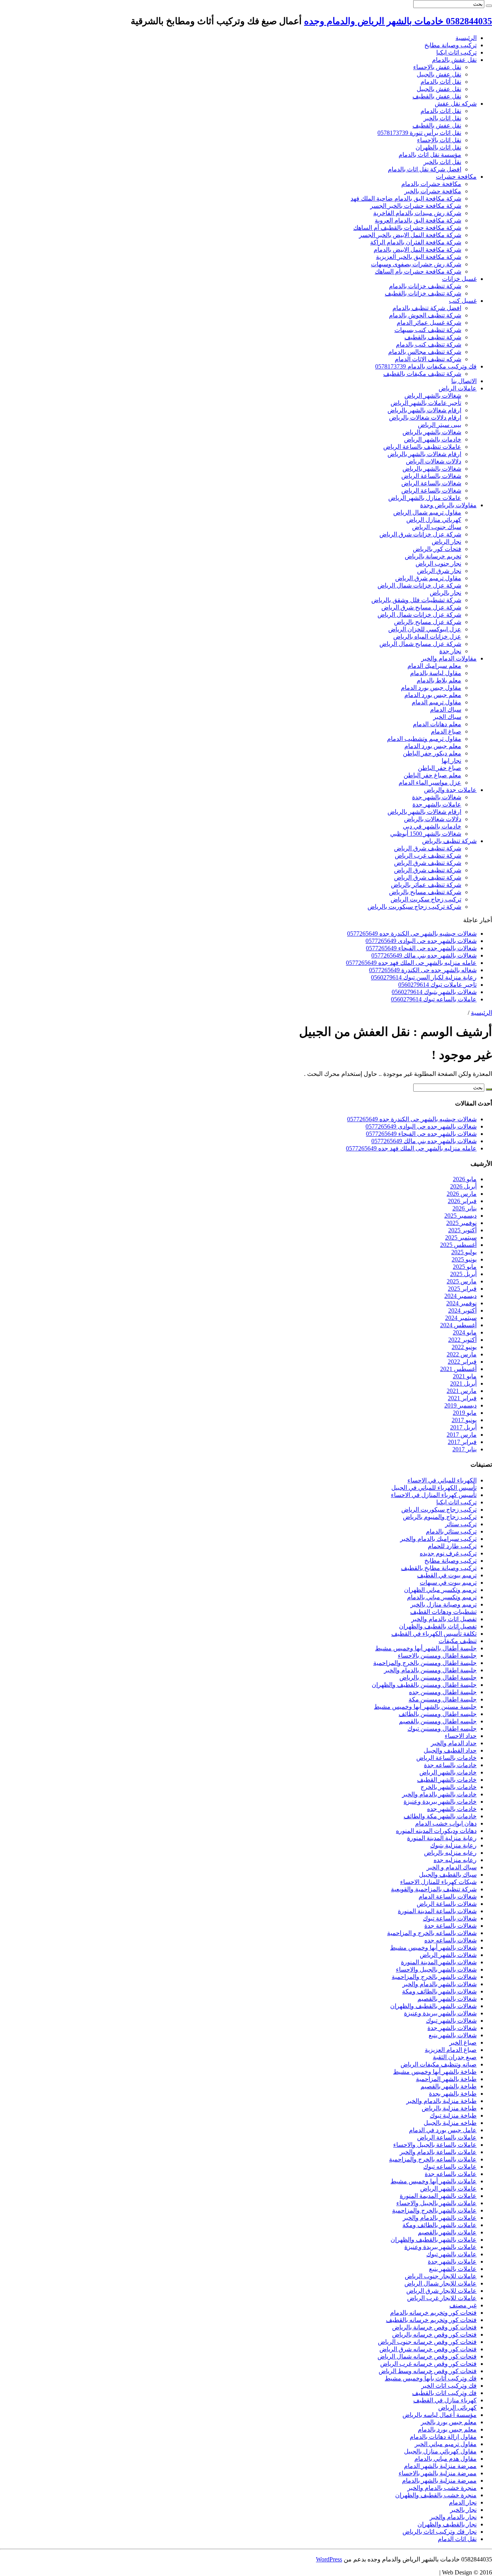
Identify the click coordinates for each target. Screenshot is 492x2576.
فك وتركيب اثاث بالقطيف (444, 2393)
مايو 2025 (465, 1267)
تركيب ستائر (461, 1524)
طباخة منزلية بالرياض (449, 2108)
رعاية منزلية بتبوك (453, 1845)
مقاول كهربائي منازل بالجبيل (440, 2451)
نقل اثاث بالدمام (441, 111)
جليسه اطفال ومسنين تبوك (442, 1729)
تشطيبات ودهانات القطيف (443, 1612)
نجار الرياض (446, 542)
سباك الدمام (446, 710)
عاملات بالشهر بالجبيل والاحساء (436, 2203)
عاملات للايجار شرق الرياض (441, 2291)
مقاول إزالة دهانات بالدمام (443, 2437)
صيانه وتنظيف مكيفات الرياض (439, 2064)
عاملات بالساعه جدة (451, 2174)
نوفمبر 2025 (461, 1223)
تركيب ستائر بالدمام (451, 1531)
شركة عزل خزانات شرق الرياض (420, 534)
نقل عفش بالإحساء (437, 67)
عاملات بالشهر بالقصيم (447, 2232)
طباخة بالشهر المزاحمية (446, 2079)
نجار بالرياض (445, 593)
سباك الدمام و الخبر (452, 1867)
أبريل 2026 (463, 1186)
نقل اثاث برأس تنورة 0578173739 (419, 133)
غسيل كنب (463, 301)
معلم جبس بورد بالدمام (447, 2429)
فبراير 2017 (462, 1442)
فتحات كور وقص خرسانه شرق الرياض (428, 2349)
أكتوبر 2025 (462, 1230)
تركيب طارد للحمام (452, 1546)
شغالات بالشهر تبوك (451, 2021)
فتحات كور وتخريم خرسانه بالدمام (433, 2313)
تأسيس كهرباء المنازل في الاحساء (434, 1495)
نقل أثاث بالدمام (441, 82)
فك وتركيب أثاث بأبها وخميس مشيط (431, 2378)
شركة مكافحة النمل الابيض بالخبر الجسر (410, 235)
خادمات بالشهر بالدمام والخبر (439, 1794)
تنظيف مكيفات (458, 1641)
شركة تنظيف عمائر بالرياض (426, 885)
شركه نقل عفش (456, 104)
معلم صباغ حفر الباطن (432, 775)
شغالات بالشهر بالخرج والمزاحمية (434, 1977)
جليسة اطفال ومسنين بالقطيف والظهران (424, 1685)
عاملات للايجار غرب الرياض (442, 2298)
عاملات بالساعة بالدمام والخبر (438, 2152)
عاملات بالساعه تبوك (450, 2167)
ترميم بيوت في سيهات (448, 1583)
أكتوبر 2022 (462, 1340)
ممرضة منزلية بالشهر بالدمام (439, 2481)
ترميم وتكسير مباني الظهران (440, 1590)
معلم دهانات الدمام (437, 724)
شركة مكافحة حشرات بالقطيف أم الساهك (407, 228)
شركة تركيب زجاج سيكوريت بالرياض (414, 907)
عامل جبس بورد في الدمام (443, 2130)
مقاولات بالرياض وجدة (448, 505)
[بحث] (489, 6)
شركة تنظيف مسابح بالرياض (425, 892)
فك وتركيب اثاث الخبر (449, 2386)
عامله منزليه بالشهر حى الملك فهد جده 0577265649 (411, 963)
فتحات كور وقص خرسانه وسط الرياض (428, 2371)
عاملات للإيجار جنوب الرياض (441, 2276)
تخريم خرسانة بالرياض (433, 556)
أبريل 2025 (463, 1274)
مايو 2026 (465, 1179)
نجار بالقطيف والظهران (447, 2524)
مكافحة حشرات (456, 177)
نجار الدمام (463, 2502)
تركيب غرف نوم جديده (448, 1553)
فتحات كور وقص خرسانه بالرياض (434, 2334)
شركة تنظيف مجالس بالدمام (425, 352)
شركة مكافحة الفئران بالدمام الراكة (416, 242)
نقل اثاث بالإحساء (439, 140)
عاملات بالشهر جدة (437, 804)
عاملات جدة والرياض (450, 790)
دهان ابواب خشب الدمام (446, 1823)
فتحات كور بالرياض (437, 549)
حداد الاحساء (461, 1736)
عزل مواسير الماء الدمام (430, 783)
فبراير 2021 (462, 1398)
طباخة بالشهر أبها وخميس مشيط (435, 2072)
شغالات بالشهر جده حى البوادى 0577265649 (421, 941)
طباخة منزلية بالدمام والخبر (441, 2101)
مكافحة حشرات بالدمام (431, 184)
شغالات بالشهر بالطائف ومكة (439, 1991)
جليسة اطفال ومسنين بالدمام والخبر (430, 1670)
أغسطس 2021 (458, 1369)
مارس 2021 (462, 1391)
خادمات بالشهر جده (452, 1809)
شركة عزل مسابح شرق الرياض (421, 607)
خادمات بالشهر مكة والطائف (440, 1816)
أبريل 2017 (463, 1427)
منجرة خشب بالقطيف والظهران (436, 2495)
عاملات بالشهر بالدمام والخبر (440, 2218)
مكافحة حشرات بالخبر (433, 191)
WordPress (329, 2559)
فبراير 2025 (462, 1289)
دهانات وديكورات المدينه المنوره (436, 1831)
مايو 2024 (465, 1332)
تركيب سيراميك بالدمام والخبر (438, 1539)
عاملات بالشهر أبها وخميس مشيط (434, 2181)
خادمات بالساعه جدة (450, 1765)
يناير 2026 (465, 1208)
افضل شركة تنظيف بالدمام (427, 308)
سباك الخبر (447, 717)
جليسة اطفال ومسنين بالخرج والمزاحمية (425, 1663)
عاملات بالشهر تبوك (451, 2254)
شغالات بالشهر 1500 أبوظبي (426, 834)
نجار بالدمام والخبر (453, 2517)
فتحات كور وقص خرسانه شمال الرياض (427, 2356)
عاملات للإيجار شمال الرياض (440, 2283)
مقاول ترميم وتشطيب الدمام (424, 739)
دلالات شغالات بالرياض (433, 819)
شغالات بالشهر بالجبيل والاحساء (436, 1969)
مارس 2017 (462, 1435)
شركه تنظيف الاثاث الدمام (428, 359)
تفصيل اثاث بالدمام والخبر (444, 1619)
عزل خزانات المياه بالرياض (427, 637)
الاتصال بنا (464, 381)
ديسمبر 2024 (460, 1296)
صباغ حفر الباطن (440, 768)
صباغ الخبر (463, 2042)
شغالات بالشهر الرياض (433, 396)
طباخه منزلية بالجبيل (450, 2123)
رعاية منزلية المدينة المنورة (442, 1838)
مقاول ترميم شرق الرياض (428, 578)
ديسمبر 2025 (460, 1216)
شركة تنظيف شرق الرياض (428, 848)
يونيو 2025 (464, 1259)
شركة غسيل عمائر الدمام (429, 323)
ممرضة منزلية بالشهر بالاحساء (438, 2473)
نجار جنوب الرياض (438, 563)
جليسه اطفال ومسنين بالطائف (438, 1714)
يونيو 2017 (464, 1420)
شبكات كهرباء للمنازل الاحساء (438, 1882)
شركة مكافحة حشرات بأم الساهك (418, 271)
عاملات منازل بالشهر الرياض (425, 498)
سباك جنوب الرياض (437, 527)
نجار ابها (451, 761)
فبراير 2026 (462, 1201)
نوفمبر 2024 (461, 1303)
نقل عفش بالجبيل (439, 74)
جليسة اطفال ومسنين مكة (443, 1699)
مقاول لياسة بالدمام (436, 673)
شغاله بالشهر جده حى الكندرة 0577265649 (423, 970)
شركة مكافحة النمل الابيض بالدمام (417, 250)
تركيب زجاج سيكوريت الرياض (439, 1510)
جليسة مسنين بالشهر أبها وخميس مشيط (425, 1707)
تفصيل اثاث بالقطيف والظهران (438, 1626)
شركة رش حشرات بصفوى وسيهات (416, 264)
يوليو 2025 (464, 1252)
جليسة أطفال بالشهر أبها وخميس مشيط (426, 1648)
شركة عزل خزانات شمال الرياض (419, 585)
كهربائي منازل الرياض (434, 520)
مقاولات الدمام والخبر (449, 658)
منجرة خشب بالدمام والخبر (442, 2488)
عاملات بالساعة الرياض (447, 2137)
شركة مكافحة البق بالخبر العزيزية (419, 257)
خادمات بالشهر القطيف (447, 1780)
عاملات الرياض (458, 388)
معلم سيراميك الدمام (434, 666)
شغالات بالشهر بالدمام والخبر (440, 1984)
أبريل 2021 (463, 1383)
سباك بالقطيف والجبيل (448, 1875)
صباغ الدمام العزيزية (451, 2050)
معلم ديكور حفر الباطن (432, 753)
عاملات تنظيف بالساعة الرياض (422, 447)
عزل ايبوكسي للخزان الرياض (425, 629)
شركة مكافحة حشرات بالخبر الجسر (416, 206)
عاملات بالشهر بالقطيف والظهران (434, 2240)
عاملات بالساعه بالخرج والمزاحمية (433, 2159)
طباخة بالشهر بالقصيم (449, 2086)
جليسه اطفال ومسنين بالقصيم (438, 1721)
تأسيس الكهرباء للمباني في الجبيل (434, 1488)
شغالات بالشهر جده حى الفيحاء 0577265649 (421, 948)
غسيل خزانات (459, 279)
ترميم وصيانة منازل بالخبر (444, 1604)
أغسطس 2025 (458, 1245)
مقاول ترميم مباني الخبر (446, 2444)
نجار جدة (450, 651)
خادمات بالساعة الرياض (446, 1758)
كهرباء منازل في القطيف (445, 2400)
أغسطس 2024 (458, 1325)
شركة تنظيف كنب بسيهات (428, 330)
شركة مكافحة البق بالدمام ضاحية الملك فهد (406, 198)
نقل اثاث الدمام (457, 2539)
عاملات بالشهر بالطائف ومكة (440, 2225)
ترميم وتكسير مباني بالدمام (442, 1597)
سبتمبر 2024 (461, 1318)
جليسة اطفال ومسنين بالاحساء (437, 1656)
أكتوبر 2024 (462, 1310)
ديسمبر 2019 (460, 1405)
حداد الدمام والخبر (454, 1743)
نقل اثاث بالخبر (442, 118)
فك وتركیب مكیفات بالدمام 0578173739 (426, 366)
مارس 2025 (462, 1281)
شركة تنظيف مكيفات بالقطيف (422, 374)
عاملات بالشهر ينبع (453, 2269)
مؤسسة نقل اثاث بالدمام (430, 155)
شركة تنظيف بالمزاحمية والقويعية (434, 1889)
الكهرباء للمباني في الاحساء (442, 1480)
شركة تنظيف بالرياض (449, 841)
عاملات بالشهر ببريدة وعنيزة (440, 2247)
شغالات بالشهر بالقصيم (447, 1999)
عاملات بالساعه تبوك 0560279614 (434, 999)
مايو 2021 (465, 1376)
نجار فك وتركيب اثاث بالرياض (440, 2532)
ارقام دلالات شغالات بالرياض (425, 417)
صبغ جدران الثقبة (455, 2057)
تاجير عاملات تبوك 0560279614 (437, 985)
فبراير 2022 (462, 1362)
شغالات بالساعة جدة (450, 1926)
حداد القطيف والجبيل (450, 1750)
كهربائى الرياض (457, 2408)
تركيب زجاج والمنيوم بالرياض (440, 1517)
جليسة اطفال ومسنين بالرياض (438, 1677)
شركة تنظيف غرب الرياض (428, 856)
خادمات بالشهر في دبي (432, 826)
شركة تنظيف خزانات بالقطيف (423, 293)
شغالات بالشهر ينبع (453, 2035)
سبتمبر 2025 (461, 1237)
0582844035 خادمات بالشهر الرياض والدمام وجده (398, 21)
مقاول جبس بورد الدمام (431, 688)
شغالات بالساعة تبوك (450, 1918)
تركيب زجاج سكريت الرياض (426, 899)
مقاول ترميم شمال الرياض (427, 512)
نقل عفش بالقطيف (437, 96)
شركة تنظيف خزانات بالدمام (425, 286)
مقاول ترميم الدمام (436, 702)
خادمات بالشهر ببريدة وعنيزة (440, 1802)
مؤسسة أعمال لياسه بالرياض (440, 2415)
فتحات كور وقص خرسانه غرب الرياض (428, 2364)
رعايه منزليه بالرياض (450, 1853)
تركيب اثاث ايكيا (456, 52)
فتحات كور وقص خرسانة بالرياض (434, 2327)
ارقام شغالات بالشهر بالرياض (424, 410)
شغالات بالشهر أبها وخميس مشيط (433, 1948)
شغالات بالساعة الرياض (431, 476)
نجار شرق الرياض (439, 571)
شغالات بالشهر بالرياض (432, 432)
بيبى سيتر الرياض (440, 425)
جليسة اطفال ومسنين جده (443, 1692)
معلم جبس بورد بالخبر (449, 2422)
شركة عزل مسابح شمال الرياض (420, 644)
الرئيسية (466, 38)
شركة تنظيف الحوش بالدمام (425, 315)
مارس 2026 (462, 1194)
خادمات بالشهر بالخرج (449, 1787)
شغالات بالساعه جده (450, 1940)
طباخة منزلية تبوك (453, 2115)
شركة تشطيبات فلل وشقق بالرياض (416, 600)
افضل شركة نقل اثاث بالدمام (425, 169)
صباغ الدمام (446, 731)
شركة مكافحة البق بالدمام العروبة (418, 220)
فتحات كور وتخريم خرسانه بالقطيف (431, 2320)
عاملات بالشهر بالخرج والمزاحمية (434, 2210)
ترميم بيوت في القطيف (447, 1575)
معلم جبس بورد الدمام (433, 695)
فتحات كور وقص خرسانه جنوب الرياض (427, 2342)
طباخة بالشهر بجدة (453, 2094)
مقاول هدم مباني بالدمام (445, 2459)
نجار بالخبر (463, 2510)
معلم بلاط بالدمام (439, 680)
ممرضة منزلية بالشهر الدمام (440, 2466)
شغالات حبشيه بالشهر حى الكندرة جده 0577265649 (412, 934)
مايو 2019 (465, 1413)
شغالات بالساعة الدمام (448, 1896)
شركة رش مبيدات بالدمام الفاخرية (417, 213)
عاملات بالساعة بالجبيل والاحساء (435, 2145)
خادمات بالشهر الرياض (433, 439)
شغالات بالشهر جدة (437, 797)
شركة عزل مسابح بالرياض (428, 622)
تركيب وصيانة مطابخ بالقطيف (439, 1568)
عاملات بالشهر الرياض (448, 2188)
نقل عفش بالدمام (454, 60)
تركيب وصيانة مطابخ (450, 45)
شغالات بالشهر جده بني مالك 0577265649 (424, 955)
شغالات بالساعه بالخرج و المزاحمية (432, 1933)
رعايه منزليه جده (455, 1860)
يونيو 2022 (464, 1347)
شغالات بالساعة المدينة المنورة (437, 1911)
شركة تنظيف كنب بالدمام (429, 344)
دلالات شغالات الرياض (434, 461)
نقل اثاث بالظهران (438, 147)
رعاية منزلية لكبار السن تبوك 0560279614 (424, 977)
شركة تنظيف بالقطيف (433, 337)
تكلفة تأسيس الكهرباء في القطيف (434, 1634)
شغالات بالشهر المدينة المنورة (439, 1962)
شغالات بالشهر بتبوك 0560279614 (434, 992)
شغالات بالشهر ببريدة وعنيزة (440, 2013)
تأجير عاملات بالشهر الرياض (426, 403)
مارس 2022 (462, 1354)
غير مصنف (463, 2305)
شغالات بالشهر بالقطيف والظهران (433, 2006)
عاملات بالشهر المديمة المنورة (438, 2196)
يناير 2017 (465, 1449)
